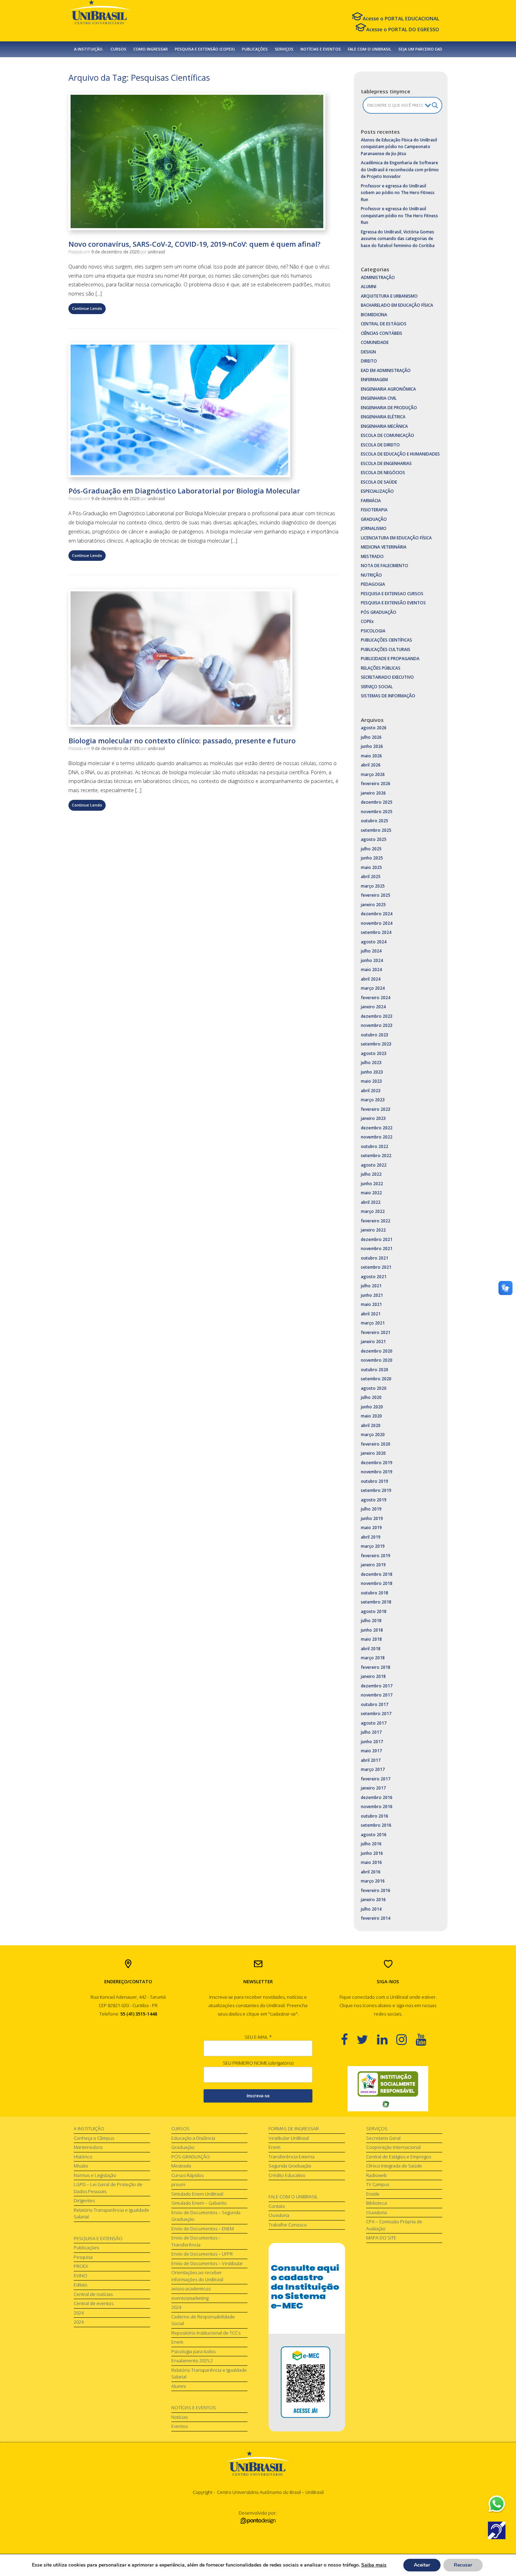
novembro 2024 (377, 923)
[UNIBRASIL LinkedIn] (387, 2039)
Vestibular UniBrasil (289, 2138)
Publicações (86, 2248)
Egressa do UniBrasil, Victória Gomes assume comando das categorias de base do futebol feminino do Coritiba (398, 239)
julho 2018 (371, 1621)
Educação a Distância (193, 2138)
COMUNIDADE (375, 342)
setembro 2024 (376, 932)
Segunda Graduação (290, 2166)
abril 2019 (371, 1537)
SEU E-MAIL (258, 2037)
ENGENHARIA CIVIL (379, 398)
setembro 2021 (376, 1267)
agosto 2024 (374, 942)
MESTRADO (372, 556)
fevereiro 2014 (376, 1918)
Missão (81, 2166)
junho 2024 (372, 960)
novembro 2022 (377, 1137)
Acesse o (401, 18)
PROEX (81, 2266)
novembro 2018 (377, 1583)
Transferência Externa (292, 2157)
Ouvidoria (279, 2215)
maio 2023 (371, 1081)
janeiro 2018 (373, 1676)
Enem (177, 2342)
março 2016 (373, 1881)
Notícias (180, 2417)
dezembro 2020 (377, 1351)
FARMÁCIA (371, 501)
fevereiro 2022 (376, 1221)
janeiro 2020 (373, 1453)
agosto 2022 (374, 1165)
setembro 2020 (376, 1379)
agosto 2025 (374, 839)
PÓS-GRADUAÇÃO (191, 2157)
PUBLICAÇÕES (255, 49)
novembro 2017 (377, 1695)
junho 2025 (372, 858)
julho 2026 (371, 737)
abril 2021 (371, 1314)
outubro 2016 (375, 1816)
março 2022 (373, 1211)
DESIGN (368, 352)
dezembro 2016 (377, 1797)
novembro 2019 (377, 1472)
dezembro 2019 (377, 1463)
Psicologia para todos (193, 2351)
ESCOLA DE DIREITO (380, 445)
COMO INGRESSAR (151, 49)
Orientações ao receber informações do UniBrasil (197, 2276)
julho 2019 (371, 1509)
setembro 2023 (376, 1044)
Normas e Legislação (95, 2175)
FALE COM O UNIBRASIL (370, 49)
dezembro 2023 (377, 1016)
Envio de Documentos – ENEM (203, 2229)
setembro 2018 (376, 1602)
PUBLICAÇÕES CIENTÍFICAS (386, 640)
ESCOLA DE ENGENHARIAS (386, 463)
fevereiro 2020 (376, 1444)
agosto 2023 (374, 1053)
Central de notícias (93, 2294)
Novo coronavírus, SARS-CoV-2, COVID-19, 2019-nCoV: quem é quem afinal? (194, 244)
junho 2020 (372, 1407)
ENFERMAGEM (374, 380)
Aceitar (422, 2565)
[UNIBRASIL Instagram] (406, 2039)
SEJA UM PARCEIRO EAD (420, 49)
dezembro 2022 (377, 1128)
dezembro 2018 (377, 1574)
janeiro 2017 (373, 1788)
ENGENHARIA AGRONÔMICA (388, 389)
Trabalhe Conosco (288, 2225)
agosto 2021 (374, 1277)
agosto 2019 (374, 1500)
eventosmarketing (190, 2298)
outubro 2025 (375, 821)
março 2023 (373, 1100)
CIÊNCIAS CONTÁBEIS (382, 333)
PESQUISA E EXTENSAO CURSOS (392, 594)
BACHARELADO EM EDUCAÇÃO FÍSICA (397, 305)
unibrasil (156, 252)
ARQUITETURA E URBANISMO (389, 296)
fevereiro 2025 (376, 895)
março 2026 (373, 774)
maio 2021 (371, 1304)
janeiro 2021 (373, 1342)
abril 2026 (371, 765)
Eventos (180, 2426)
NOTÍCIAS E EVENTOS (321, 49)
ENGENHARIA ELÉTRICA (383, 417)
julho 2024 (371, 951)
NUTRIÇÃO (371, 575)
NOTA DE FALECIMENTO (385, 566)
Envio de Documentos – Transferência (196, 2241)
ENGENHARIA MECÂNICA (384, 426)
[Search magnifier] (435, 105)
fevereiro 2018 (376, 1667)
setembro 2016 (376, 1825)
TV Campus (378, 2184)
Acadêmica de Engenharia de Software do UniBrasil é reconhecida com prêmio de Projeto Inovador (400, 170)
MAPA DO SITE (381, 2238)
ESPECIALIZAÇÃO (377, 491)
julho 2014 (371, 1909)
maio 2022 (371, 1193)
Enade (373, 2194)
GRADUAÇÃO (374, 519)
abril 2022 (371, 1202)
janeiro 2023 (373, 1118)
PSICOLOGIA (373, 631)
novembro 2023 (377, 1025)
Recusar (463, 2565)
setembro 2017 (376, 1714)
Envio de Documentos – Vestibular (207, 2263)
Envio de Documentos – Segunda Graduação (206, 2216)
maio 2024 (371, 970)
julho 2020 (371, 1397)
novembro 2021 (377, 1249)
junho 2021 (372, 1295)
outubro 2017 (375, 1704)
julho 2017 (371, 1732)
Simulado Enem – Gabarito (199, 2203)
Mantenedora (88, 2147)
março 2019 (373, 1546)
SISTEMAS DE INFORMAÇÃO (388, 696)
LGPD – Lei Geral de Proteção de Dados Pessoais (108, 2188)
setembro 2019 (376, 1490)
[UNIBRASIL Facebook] (349, 2039)
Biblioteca (376, 2203)
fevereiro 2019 (376, 1556)
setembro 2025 (376, 830)
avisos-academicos (191, 2289)
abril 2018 (371, 1649)
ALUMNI (369, 287)
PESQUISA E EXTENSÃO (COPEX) (205, 49)
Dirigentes (84, 2200)
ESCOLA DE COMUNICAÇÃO (388, 435)
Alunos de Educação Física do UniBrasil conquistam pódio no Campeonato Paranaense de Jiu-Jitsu (399, 147)
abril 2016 (371, 1872)
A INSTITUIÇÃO (89, 2129)
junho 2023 (372, 1072)
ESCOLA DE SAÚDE (379, 482)
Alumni (178, 2386)
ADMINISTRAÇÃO (378, 277)
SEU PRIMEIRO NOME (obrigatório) (258, 2063)
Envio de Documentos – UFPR (202, 2254)
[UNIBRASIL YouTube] (425, 2039)
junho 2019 (372, 1518)
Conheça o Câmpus (94, 2138)
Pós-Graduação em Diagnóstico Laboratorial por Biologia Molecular (184, 491)
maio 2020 (371, 1416)
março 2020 (373, 1435)
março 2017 (373, 1769)
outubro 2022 (375, 1146)
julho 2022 (371, 1174)
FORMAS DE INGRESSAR (294, 2129)
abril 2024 (371, 979)
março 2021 (373, 1323)
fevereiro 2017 (376, 1779)
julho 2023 (371, 1063)
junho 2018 (372, 1630)
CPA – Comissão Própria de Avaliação (394, 2225)
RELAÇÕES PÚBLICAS (381, 668)
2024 (79, 2313)
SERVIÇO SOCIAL (377, 687)
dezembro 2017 (377, 1686)
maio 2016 (371, 1862)
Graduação (183, 2147)
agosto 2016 (374, 1835)
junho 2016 (372, 1853)
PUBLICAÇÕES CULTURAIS (386, 649)
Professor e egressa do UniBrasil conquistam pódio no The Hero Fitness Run (399, 215)
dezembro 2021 (377, 1239)
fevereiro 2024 (376, 998)
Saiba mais (374, 2565)
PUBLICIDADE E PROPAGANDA (390, 659)
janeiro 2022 (373, 1230)
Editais (80, 2285)
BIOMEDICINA (374, 315)
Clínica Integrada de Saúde (394, 2166)
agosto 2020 (374, 1388)
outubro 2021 (375, 1258)
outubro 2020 (375, 1370)
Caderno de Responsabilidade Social (203, 2320)
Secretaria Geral (383, 2138)
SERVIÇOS (284, 49)
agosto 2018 (374, 1611)
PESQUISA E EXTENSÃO (98, 2238)
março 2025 (373, 886)
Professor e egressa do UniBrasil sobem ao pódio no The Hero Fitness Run (398, 193)
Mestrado (181, 2166)
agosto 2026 (374, 728)
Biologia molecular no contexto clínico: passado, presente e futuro (182, 741)
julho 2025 (371, 849)
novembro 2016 (377, 1807)
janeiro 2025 (373, 905)
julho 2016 (371, 1844)
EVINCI (80, 2276)
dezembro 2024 (377, 914)
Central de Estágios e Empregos (399, 2157)
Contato (277, 2206)
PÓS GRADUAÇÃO (379, 612)
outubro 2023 (375, 1035)
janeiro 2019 (373, 1565)
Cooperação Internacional (393, 2147)
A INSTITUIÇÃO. (89, 49)
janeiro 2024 (373, 1007)
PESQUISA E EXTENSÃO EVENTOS (393, 603)
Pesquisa (83, 2257)
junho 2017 (372, 1742)
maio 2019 (371, 1528)
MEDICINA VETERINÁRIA (384, 547)
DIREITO (369, 361)
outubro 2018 (375, 1593)
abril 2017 (371, 1760)
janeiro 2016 (373, 1900)
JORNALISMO (374, 528)
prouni (178, 2184)
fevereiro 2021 (376, 1332)
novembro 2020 (377, 1360)
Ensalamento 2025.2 (192, 2361)
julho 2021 (371, 1286)
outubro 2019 (375, 1481)
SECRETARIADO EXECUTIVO (387, 677)
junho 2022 (372, 1184)
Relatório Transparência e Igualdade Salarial (111, 2213)
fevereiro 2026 (376, 784)
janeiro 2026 (373, 793)
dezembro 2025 (377, 802)
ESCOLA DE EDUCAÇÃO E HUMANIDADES (400, 454)
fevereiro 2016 (376, 1890)
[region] (388, 2089)
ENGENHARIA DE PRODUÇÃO (389, 408)
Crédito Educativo (287, 2175)
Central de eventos (94, 2303)
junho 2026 (372, 746)
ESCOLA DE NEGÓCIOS (383, 473)
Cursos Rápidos (187, 2175)
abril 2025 (371, 877)
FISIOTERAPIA (374, 510)
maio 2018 (371, 1639)
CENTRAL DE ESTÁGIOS (384, 324)
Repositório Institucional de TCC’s (206, 2333)
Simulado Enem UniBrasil (197, 2194)
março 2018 (373, 1658)
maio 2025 (371, 867)
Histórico (83, 2157)
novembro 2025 (377, 812)
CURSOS (118, 49)
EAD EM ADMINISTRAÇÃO (386, 370)
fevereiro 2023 (376, 1109)
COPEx (367, 621)
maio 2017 (371, 1751)
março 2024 (373, 988)
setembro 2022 (376, 1156)
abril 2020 (371, 1425)
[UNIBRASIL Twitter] (367, 2039)
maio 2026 (371, 756)
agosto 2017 (374, 1723)
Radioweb (376, 2175)
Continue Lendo (87, 308)
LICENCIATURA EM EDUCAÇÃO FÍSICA (396, 538)
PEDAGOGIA (373, 584)
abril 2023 (371, 1091)
